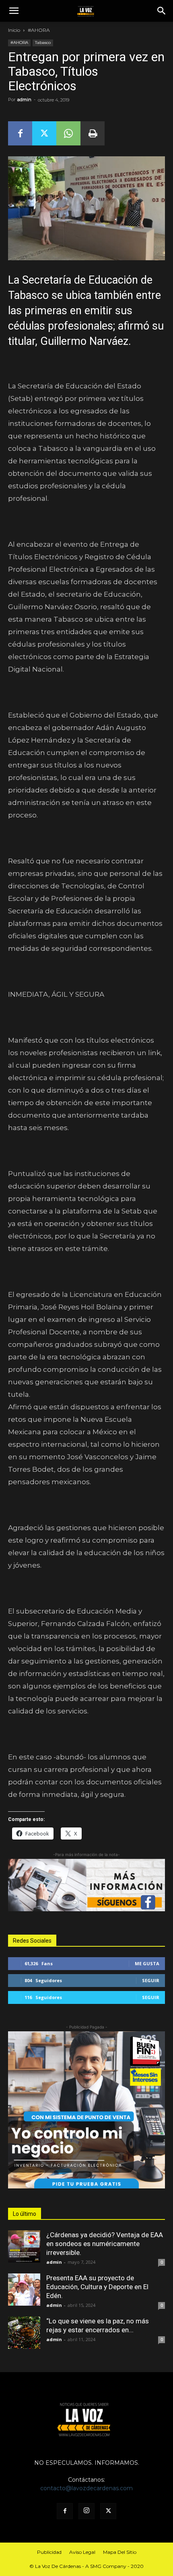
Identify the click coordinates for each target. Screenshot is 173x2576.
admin (24, 100)
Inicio (14, 30)
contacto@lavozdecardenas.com (86, 2488)
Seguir (151, 1980)
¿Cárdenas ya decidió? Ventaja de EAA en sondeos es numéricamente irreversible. (105, 2244)
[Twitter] (44, 133)
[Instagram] (86, 2511)
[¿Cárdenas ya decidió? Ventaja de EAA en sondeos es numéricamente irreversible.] (24, 2246)
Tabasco (43, 43)
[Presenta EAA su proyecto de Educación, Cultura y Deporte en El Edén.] (24, 2290)
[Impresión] (93, 133)
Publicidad (49, 2552)
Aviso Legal (82, 2552)
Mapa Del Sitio (120, 2552)
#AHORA (39, 30)
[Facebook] (20, 133)
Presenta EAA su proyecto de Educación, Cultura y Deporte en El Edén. (97, 2287)
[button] (14, 11)
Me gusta (147, 1963)
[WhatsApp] (68, 133)
